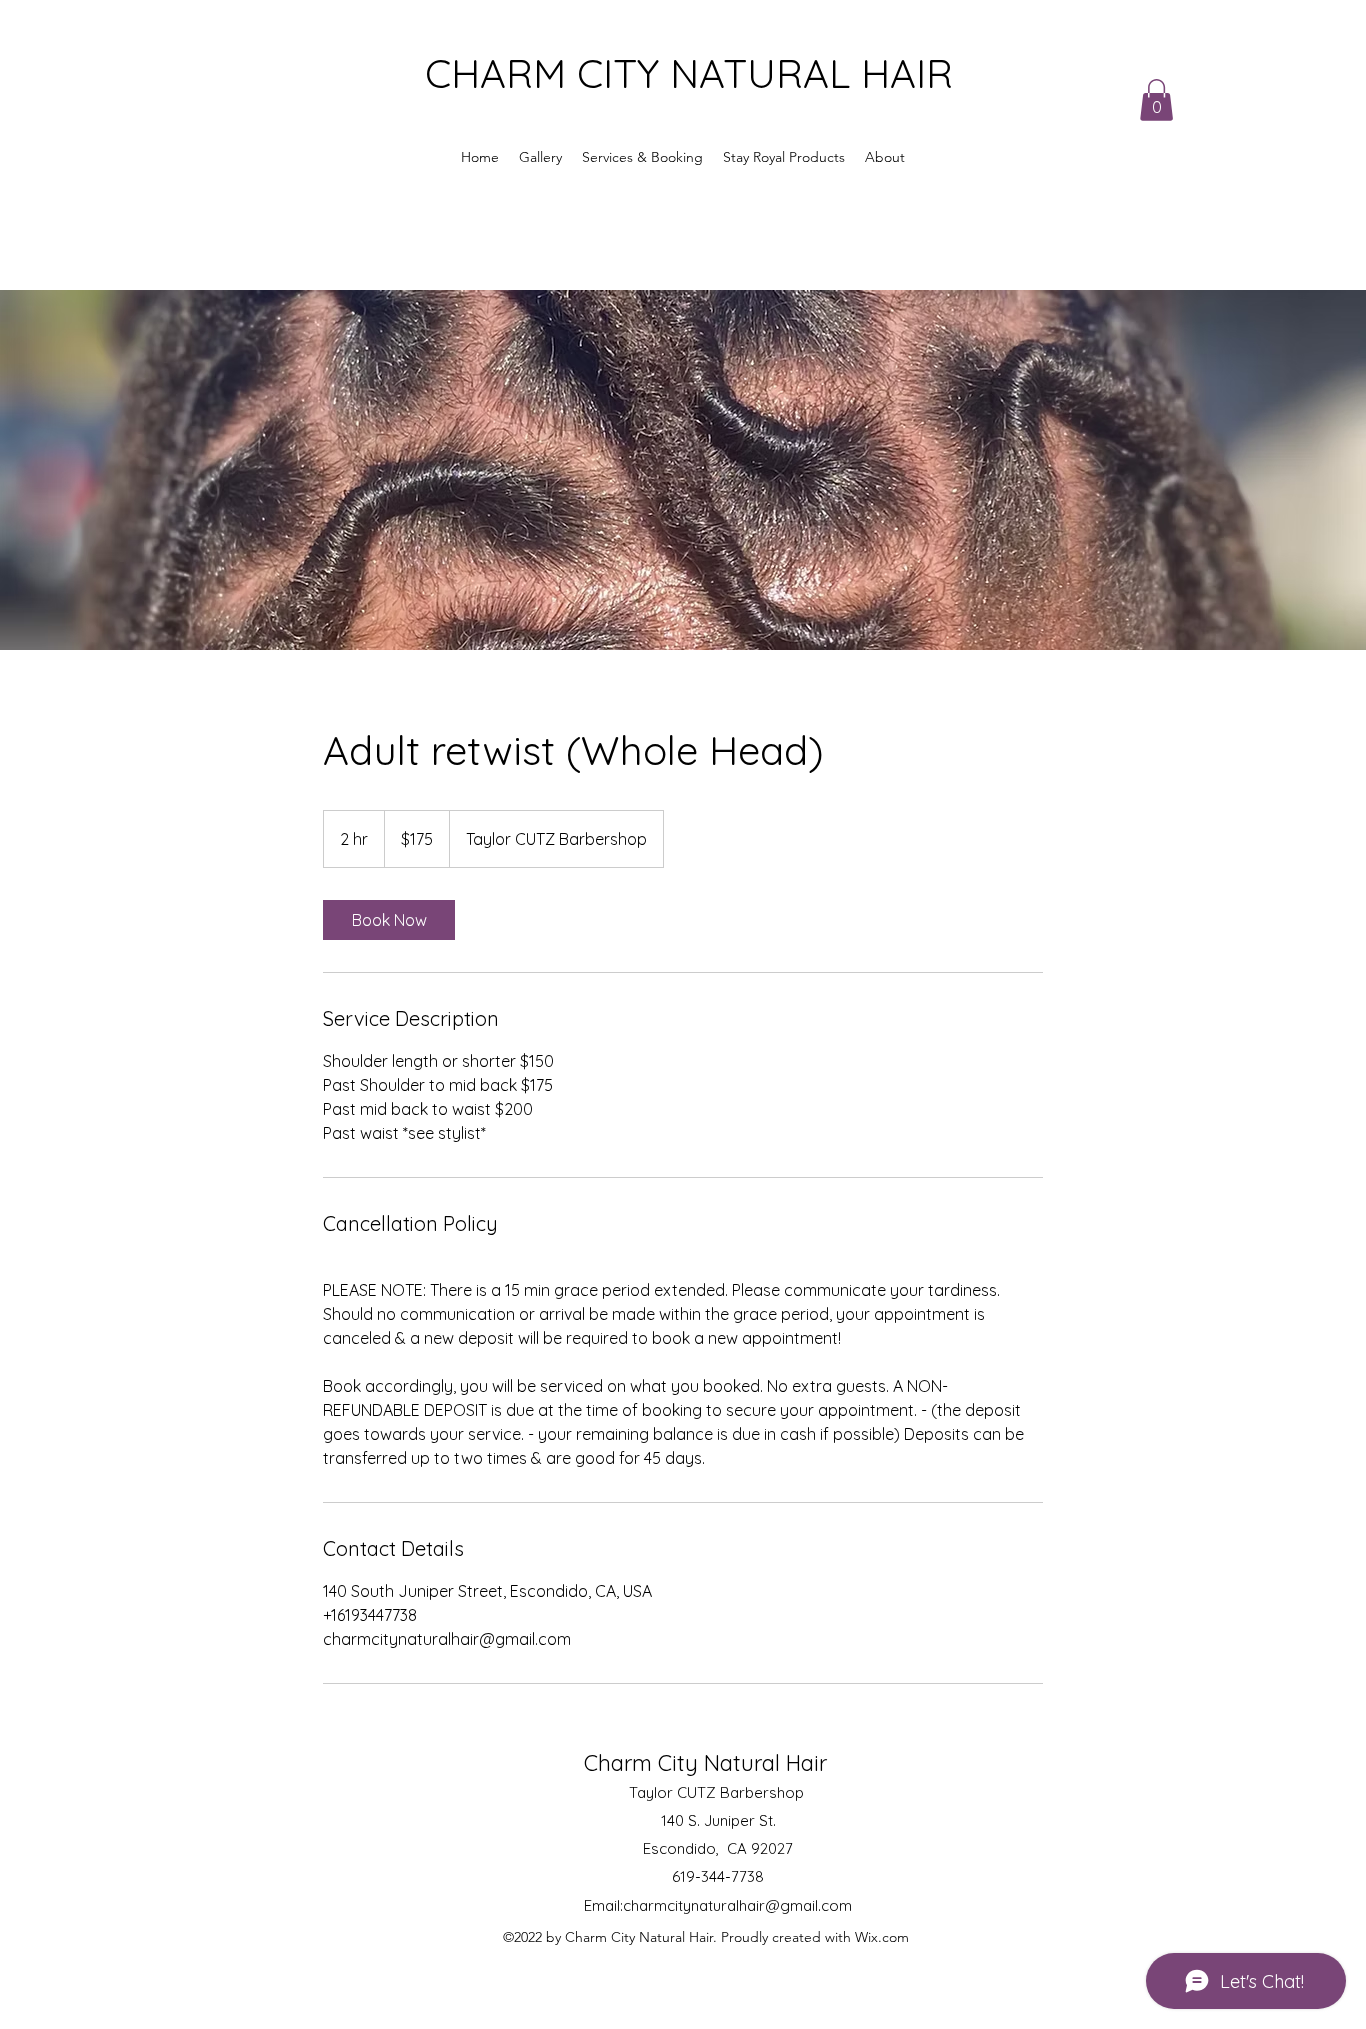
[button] (1156, 100)
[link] (389, 920)
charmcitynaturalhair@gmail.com (737, 1905)
